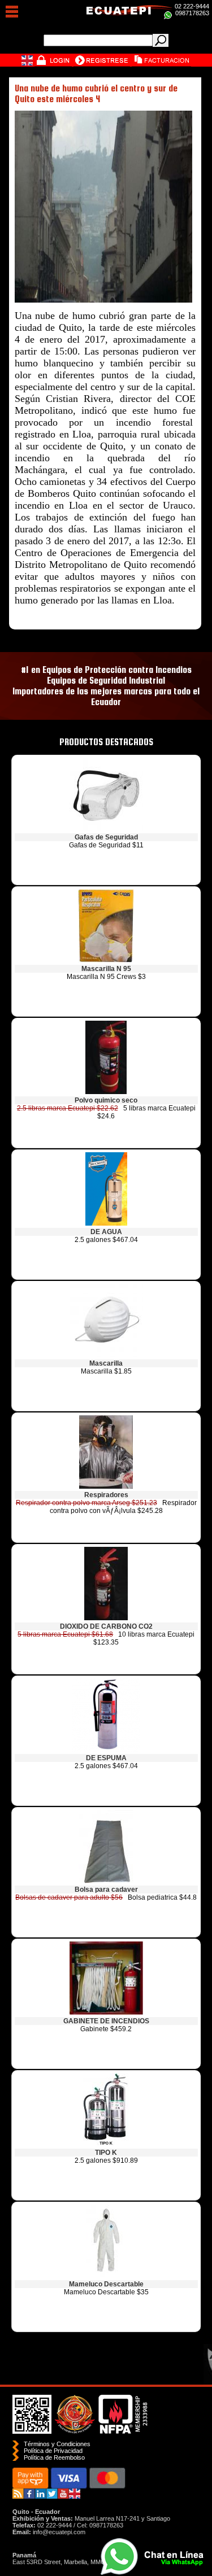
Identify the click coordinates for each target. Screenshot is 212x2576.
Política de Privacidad (53, 2451)
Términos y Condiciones (57, 2444)
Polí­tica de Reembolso (54, 2457)
